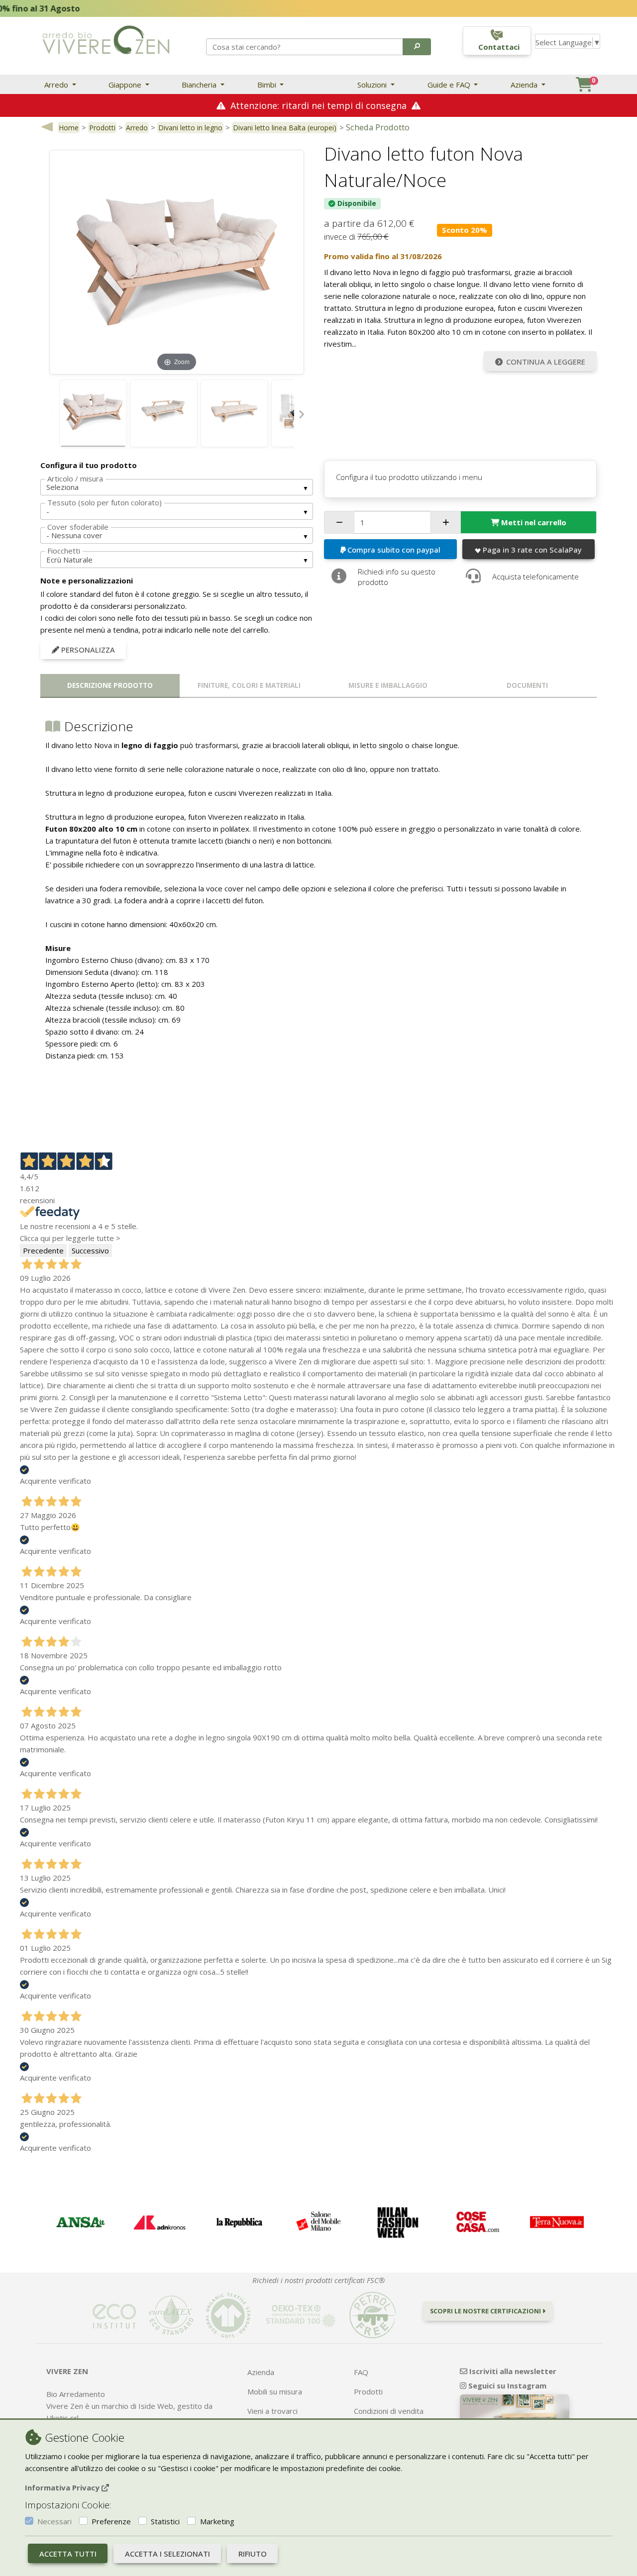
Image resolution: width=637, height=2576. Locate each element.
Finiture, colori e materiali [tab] (249, 685)
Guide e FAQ (450, 85)
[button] (417, 47)
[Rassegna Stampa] (80, 2222)
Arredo (57, 85)
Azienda (525, 85)
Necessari (54, 2521)
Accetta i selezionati (167, 2554)
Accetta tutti (68, 2554)
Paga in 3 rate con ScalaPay (532, 550)
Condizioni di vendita (389, 2411)
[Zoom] (177, 261)
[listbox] (177, 487)
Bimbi (268, 85)
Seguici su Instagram (506, 2385)
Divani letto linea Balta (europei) (285, 128)
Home (69, 128)
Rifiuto (253, 2554)
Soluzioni (373, 85)
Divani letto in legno (190, 128)
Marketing (217, 2521)
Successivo (90, 1250)
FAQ (361, 2372)
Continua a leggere (546, 362)
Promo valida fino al (383, 256)
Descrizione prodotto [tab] (110, 685)
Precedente (43, 1250)
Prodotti (102, 128)
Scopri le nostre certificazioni (486, 2311)
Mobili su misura (275, 2391)
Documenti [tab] (527, 685)
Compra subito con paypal (394, 550)
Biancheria (200, 85)
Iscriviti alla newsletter (512, 2371)
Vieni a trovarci (272, 2411)
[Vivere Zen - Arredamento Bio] (106, 39)
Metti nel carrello (534, 522)
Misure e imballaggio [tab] (388, 685)
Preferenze (111, 2521)
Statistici (165, 2521)
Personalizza (87, 650)
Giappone (126, 85)
